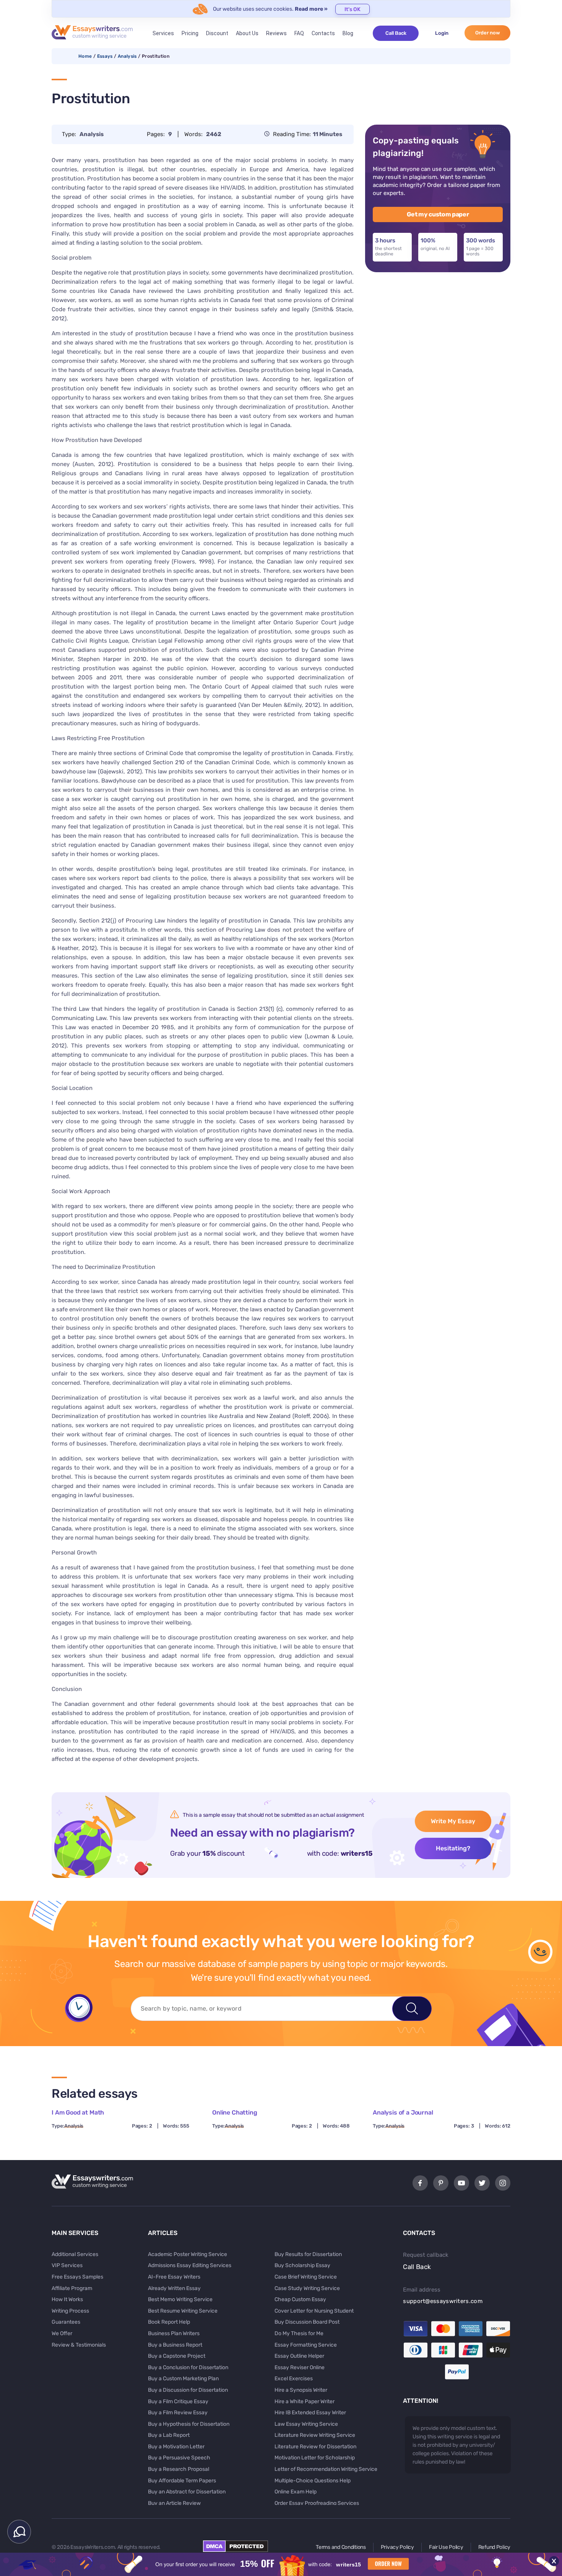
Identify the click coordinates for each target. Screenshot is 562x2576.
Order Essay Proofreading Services (317, 2503)
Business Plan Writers (174, 2333)
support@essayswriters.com (443, 2301)
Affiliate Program (72, 2288)
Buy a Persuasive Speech (179, 2458)
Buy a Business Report (175, 2345)
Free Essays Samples (77, 2277)
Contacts (323, 33)
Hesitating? (453, 1848)
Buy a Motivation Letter (176, 2447)
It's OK (352, 9)
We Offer (62, 2333)
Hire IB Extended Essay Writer (310, 2413)
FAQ (299, 33)
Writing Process (70, 2311)
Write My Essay (453, 1821)
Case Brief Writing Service (306, 2277)
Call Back (396, 33)
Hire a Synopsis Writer (301, 2390)
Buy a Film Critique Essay (178, 2401)
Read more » (311, 9)
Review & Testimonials (79, 2345)
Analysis (127, 56)
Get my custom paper (438, 214)
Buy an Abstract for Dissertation (187, 2492)
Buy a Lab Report (169, 2435)
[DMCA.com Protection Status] (236, 2550)
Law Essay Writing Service (306, 2424)
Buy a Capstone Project (177, 2356)
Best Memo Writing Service (180, 2299)
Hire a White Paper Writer (305, 2401)
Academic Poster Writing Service (188, 2254)
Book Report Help (169, 2322)
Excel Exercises (294, 2379)
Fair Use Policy (446, 2547)
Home (85, 56)
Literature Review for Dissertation (315, 2447)
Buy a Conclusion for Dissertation (188, 2367)
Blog (348, 33)
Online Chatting (235, 2112)
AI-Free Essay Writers (174, 2277)
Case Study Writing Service (307, 2288)
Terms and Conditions (341, 2547)
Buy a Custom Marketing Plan (183, 2379)
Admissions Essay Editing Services (190, 2265)
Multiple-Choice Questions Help (313, 2481)
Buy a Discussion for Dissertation (188, 2390)
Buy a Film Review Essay (178, 2413)
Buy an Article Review (174, 2503)
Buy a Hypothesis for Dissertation (189, 2424)
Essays (105, 56)
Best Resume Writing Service (183, 2311)
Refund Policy (494, 2547)
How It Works (67, 2299)
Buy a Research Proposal (179, 2469)
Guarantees (66, 2322)
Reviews (276, 33)
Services (163, 33)
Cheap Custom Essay (300, 2299)
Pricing (190, 33)
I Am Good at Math (78, 2112)
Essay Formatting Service (306, 2345)
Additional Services (75, 2254)
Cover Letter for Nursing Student (314, 2311)
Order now (488, 33)
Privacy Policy (397, 2547)
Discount (217, 33)
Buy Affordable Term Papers (182, 2481)
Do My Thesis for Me (299, 2333)
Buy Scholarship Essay (302, 2265)
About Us (247, 33)
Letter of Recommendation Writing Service (326, 2469)
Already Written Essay (174, 2288)
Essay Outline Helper (299, 2356)
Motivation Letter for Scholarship (315, 2458)
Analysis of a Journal (403, 2112)
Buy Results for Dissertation (308, 2254)
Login (442, 33)
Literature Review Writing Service (315, 2435)
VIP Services (67, 2265)
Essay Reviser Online (300, 2367)
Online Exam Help (296, 2492)
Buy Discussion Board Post (307, 2322)
